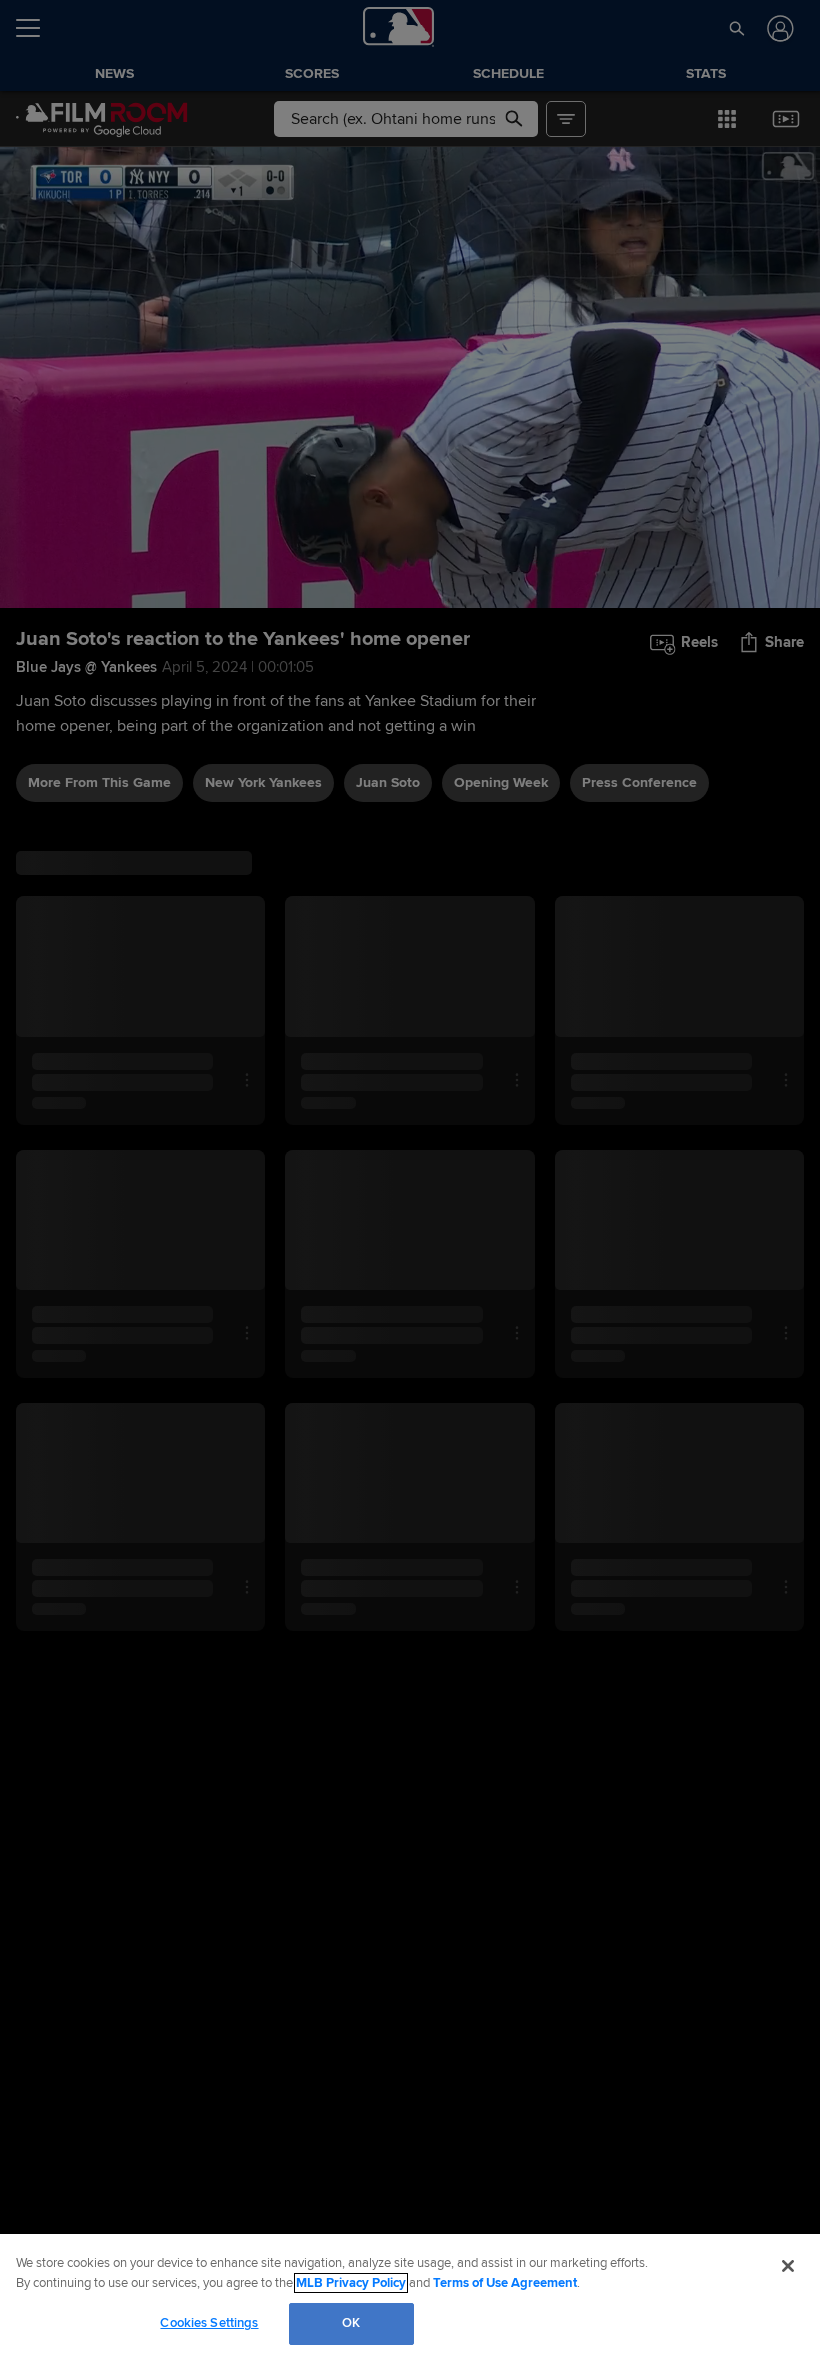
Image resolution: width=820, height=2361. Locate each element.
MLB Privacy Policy (351, 2283)
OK (351, 2323)
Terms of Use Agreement (505, 2283)
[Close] (788, 2266)
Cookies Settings (209, 2323)
